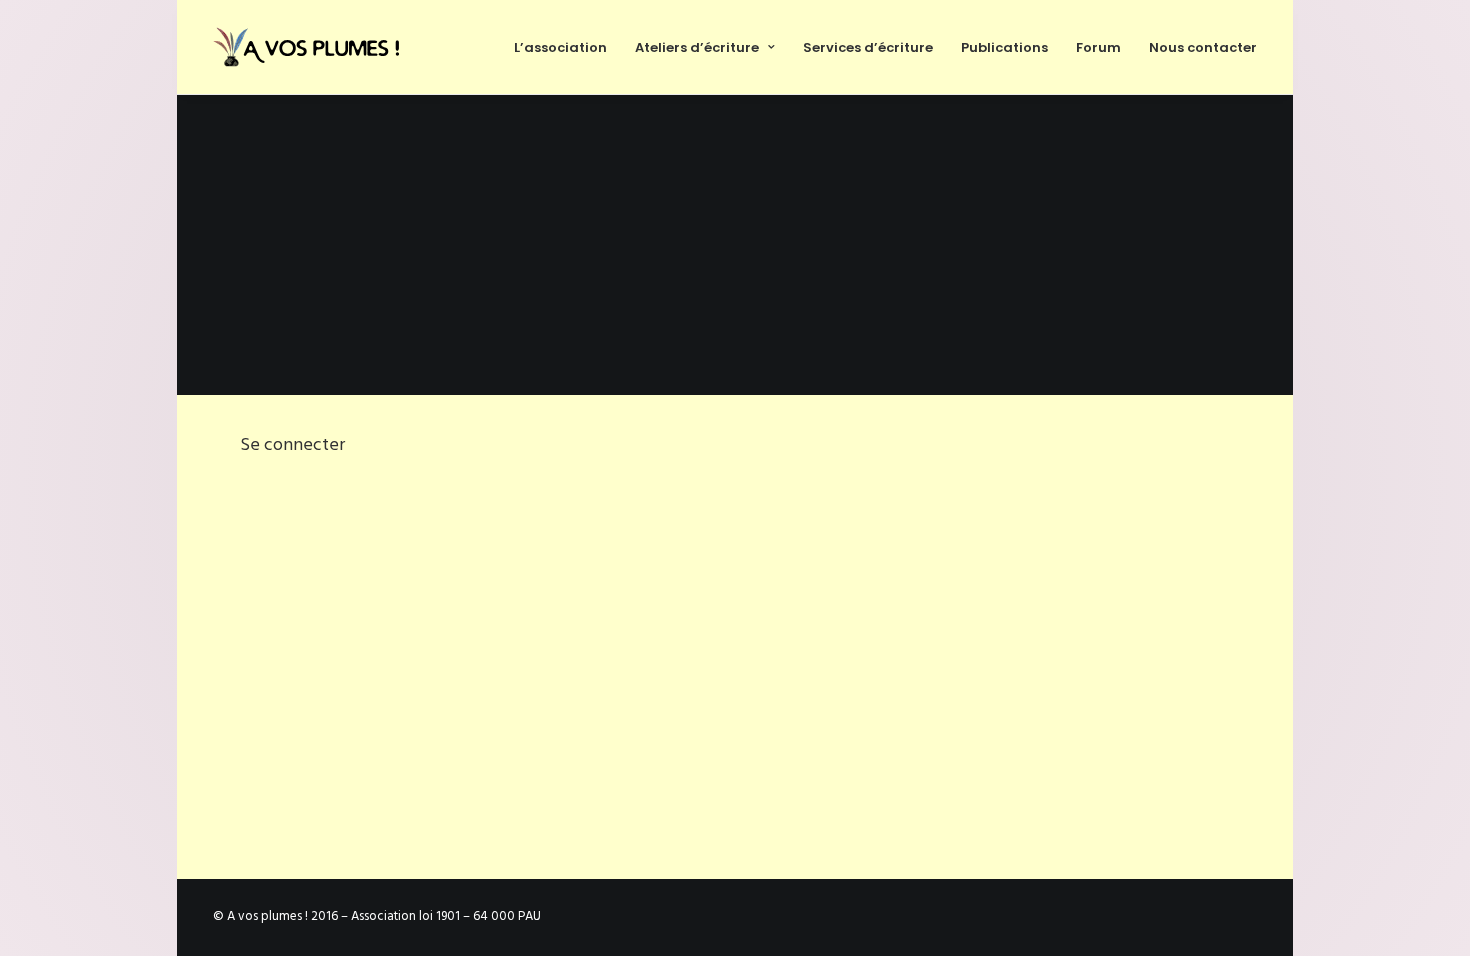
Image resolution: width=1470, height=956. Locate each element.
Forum (1098, 47)
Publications (1004, 47)
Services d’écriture (868, 47)
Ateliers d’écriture (697, 47)
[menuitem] (567, 47)
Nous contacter (1203, 47)
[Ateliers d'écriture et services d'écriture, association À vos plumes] (310, 47)
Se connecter (292, 445)
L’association (560, 47)
